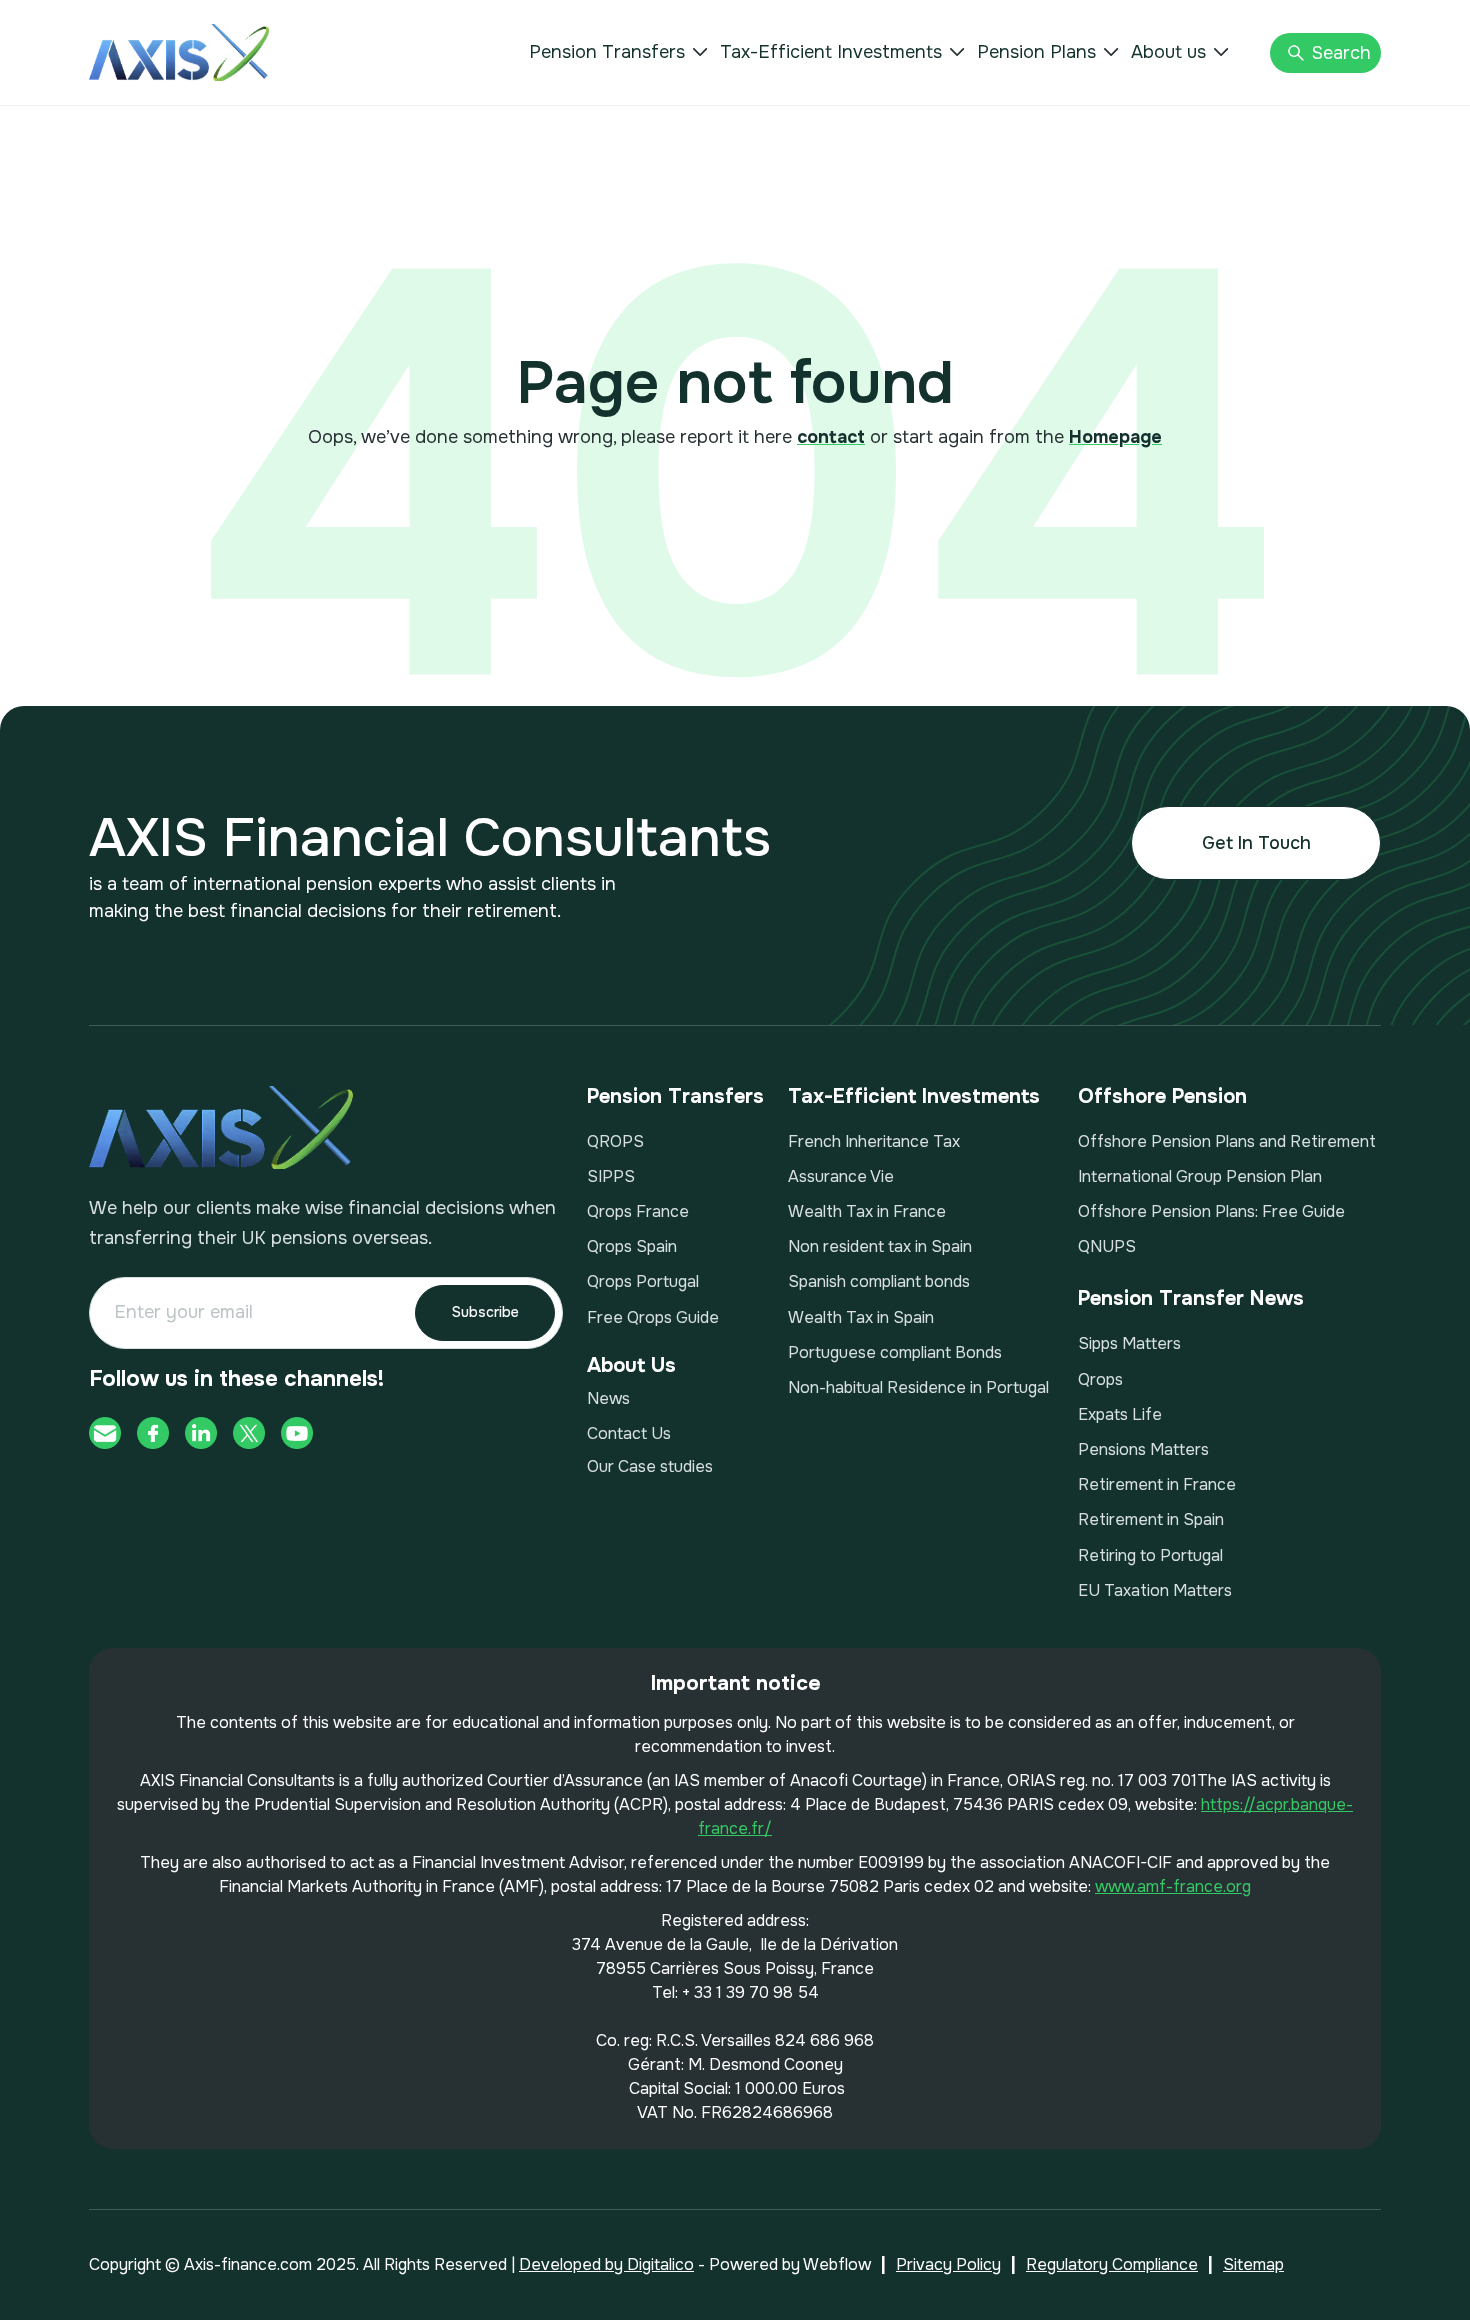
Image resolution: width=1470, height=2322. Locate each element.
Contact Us (629, 1433)
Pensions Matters (1143, 1449)
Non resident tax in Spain (880, 1246)
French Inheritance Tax (874, 1141)
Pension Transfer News (1191, 1299)
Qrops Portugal (643, 1281)
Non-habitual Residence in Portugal (918, 1387)
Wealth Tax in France (867, 1211)
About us (1168, 52)
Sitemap (1253, 2264)
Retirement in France (1157, 1484)
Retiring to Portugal (1150, 1555)
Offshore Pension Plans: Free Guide (1211, 1211)
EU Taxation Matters (1155, 1590)
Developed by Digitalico (606, 2264)
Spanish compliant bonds (879, 1281)
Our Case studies (650, 1466)
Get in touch (1256, 843)
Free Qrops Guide (653, 1317)
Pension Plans (1036, 52)
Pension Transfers (607, 52)
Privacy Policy (948, 2264)
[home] (179, 52)
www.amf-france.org (1173, 1886)
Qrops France (638, 1211)
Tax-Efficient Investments (831, 52)
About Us (631, 1365)
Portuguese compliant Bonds (895, 1352)
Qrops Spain (632, 1246)
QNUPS (1107, 1246)
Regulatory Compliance (1112, 2264)
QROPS (615, 1141)
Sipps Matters (1129, 1343)
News (608, 1398)
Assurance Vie (841, 1176)
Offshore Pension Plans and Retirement (1227, 1141)
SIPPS (611, 1176)
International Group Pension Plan (1200, 1176)
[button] (618, 52)
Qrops (1100, 1379)
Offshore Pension (1162, 1097)
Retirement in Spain (1151, 1519)
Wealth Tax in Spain (861, 1317)
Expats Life (1120, 1414)
